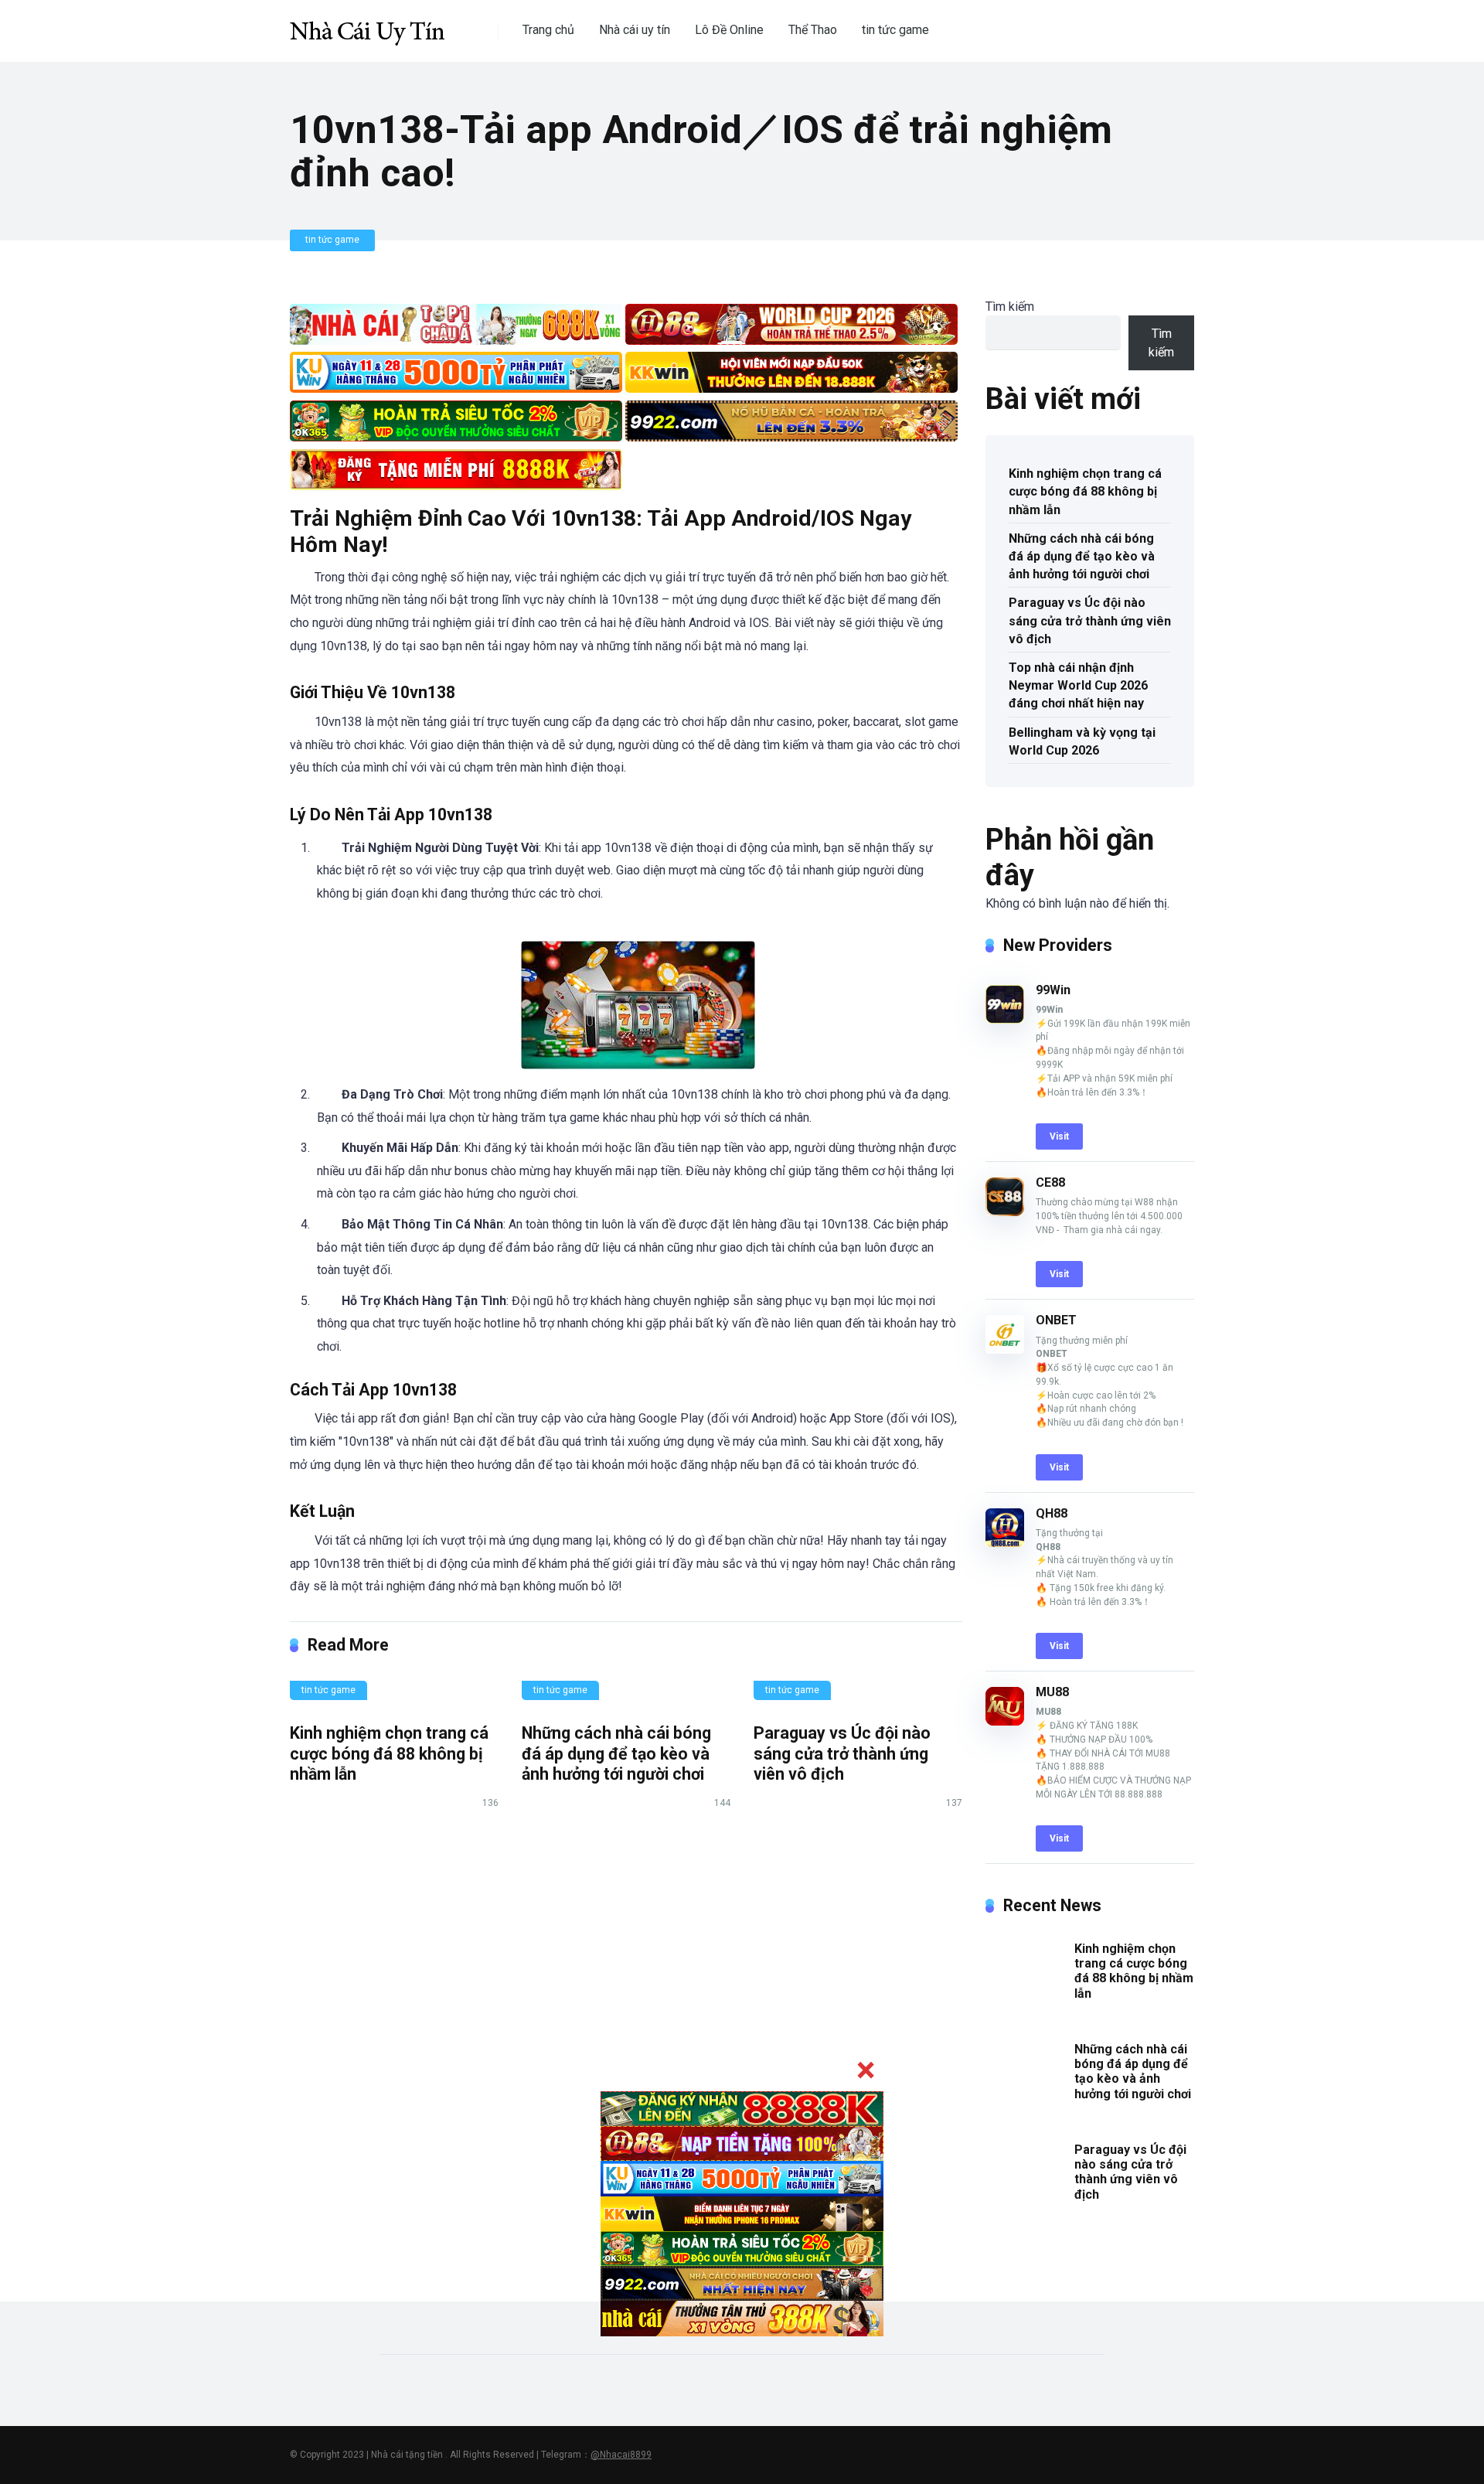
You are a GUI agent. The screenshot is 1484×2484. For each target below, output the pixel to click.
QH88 (1052, 1513)
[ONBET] (1005, 1349)
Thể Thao (813, 30)
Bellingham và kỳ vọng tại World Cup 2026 (1082, 741)
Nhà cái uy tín (635, 30)
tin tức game (895, 30)
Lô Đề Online (729, 30)
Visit (1059, 1136)
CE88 (1050, 1182)
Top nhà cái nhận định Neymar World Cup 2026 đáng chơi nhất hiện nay (1078, 685)
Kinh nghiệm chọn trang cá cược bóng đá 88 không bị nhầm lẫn (389, 1753)
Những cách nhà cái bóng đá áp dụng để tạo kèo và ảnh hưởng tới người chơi (616, 1753)
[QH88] (1005, 1543)
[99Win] (1005, 1019)
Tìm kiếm (1010, 307)
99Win (1053, 990)
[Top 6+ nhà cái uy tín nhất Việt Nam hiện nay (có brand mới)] (367, 25)
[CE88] (1005, 1212)
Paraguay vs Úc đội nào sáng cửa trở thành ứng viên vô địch (842, 1753)
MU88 (1052, 1692)
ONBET (1056, 1320)
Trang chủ (548, 30)
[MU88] (1005, 1721)
